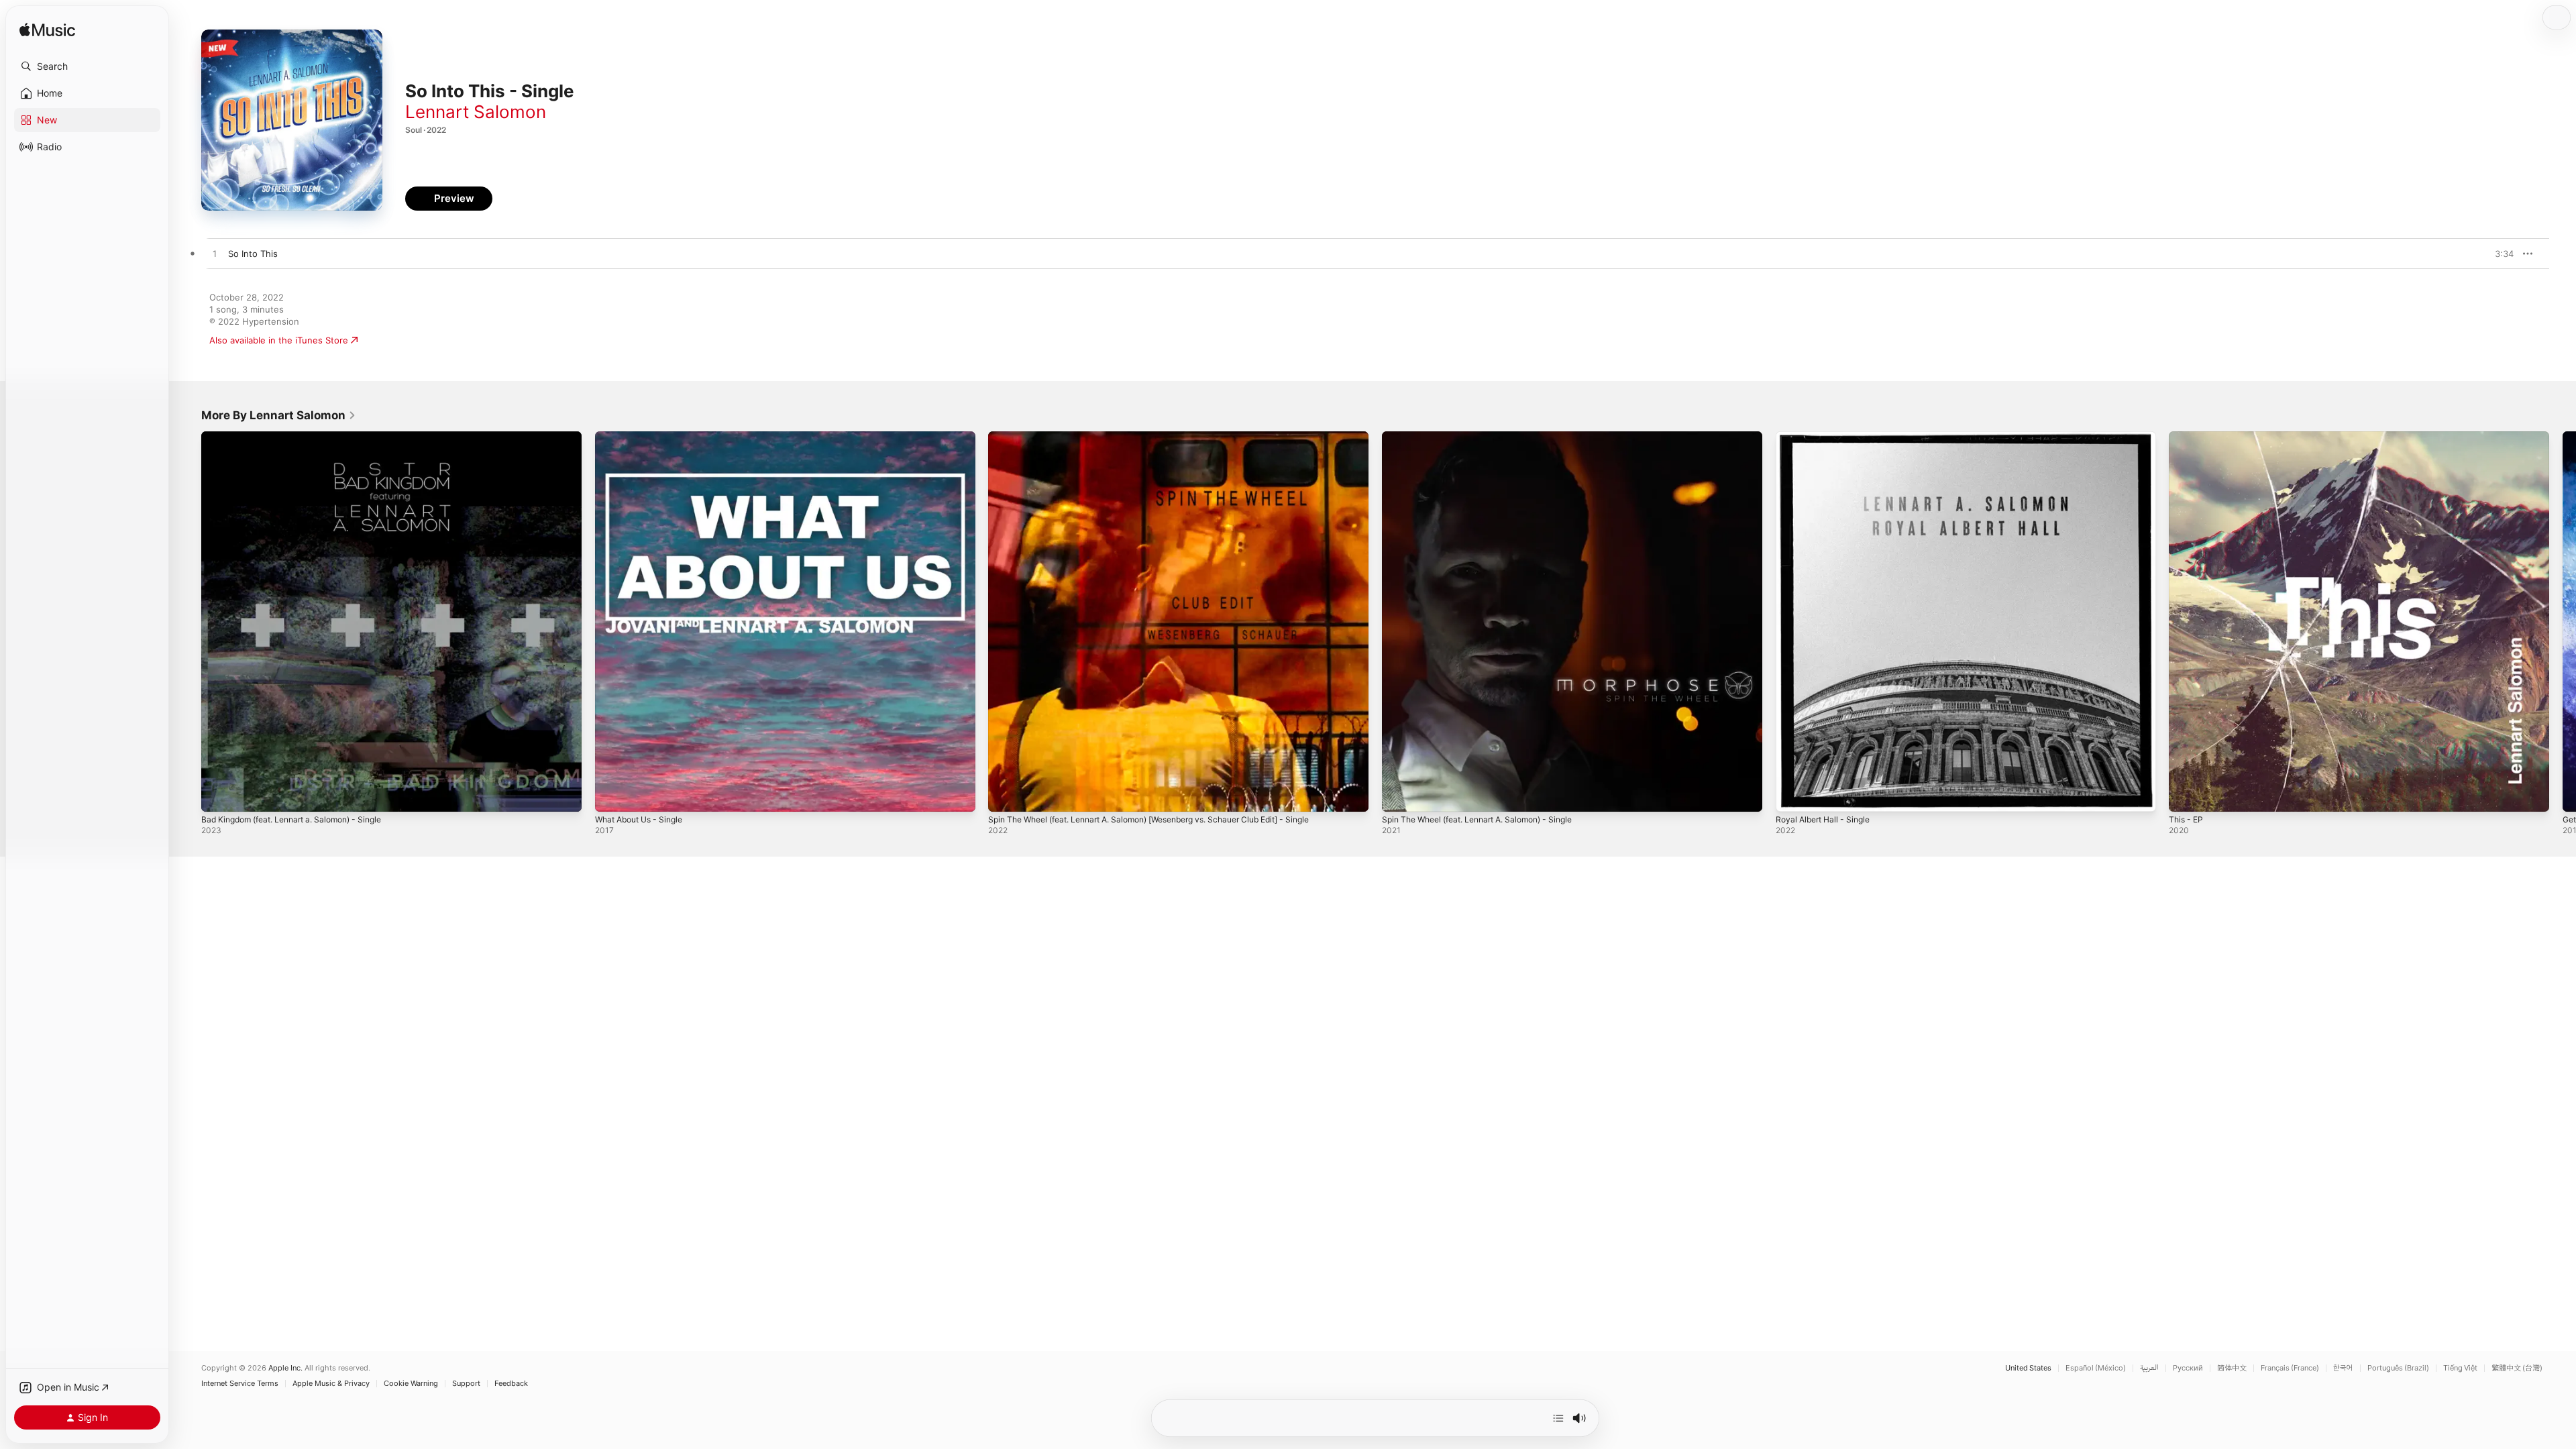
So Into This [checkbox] (253, 254)
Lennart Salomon (476, 112)
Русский (2188, 1368)
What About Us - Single (644, 437)
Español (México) (2096, 1368)
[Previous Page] (188, 621)
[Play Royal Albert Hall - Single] (1792, 795)
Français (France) (2290, 1368)
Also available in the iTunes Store (279, 340)
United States (2028, 1368)
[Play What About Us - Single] (612, 795)
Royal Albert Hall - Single (1827, 437)
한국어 (2343, 1368)
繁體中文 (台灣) (2517, 1368)
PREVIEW (2499, 254)
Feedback (511, 1384)
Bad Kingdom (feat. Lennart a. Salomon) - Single (302, 437)
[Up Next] (1558, 1418)
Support (466, 1384)
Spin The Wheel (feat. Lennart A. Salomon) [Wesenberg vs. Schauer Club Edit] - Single (1170, 437)
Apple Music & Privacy (331, 1384)
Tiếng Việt (2460, 1368)
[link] (279, 415)
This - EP (2188, 437)
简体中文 (2232, 1368)
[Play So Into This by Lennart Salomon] (215, 254)
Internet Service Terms (240, 1384)
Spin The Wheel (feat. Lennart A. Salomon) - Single (1489, 437)
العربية (2149, 1368)
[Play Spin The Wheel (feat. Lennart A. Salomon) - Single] (1399, 795)
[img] (47, 31)
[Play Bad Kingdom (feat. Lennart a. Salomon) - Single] (218, 795)
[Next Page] (2563, 621)
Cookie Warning (411, 1384)
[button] (87, 66)
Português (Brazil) (2398, 1368)
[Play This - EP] (2186, 795)
